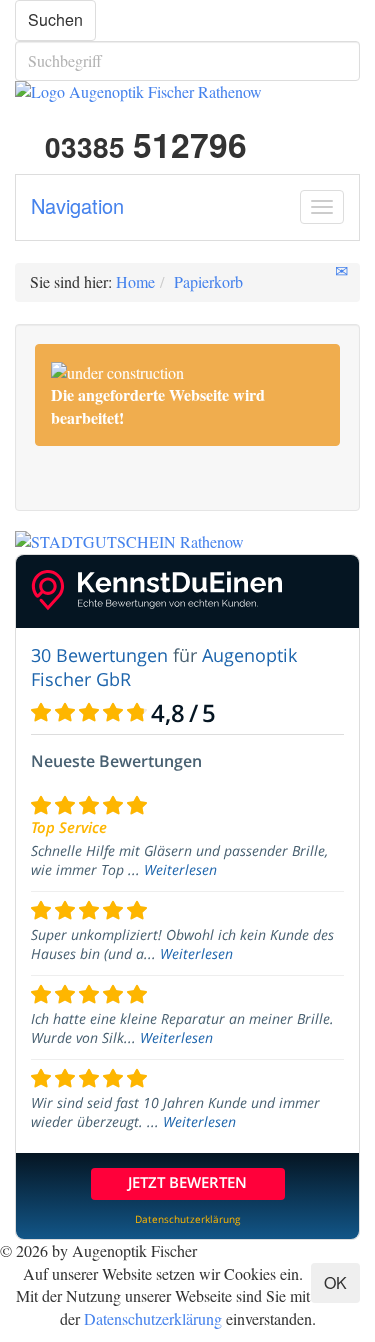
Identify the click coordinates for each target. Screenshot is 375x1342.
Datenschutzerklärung (153, 1318)
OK (335, 1282)
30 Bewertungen (99, 655)
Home (135, 281)
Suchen (55, 19)
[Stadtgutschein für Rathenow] (187, 542)
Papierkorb (208, 281)
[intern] (369, 1249)
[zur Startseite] (187, 92)
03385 (142, 146)
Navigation (77, 205)
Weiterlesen (180, 869)
